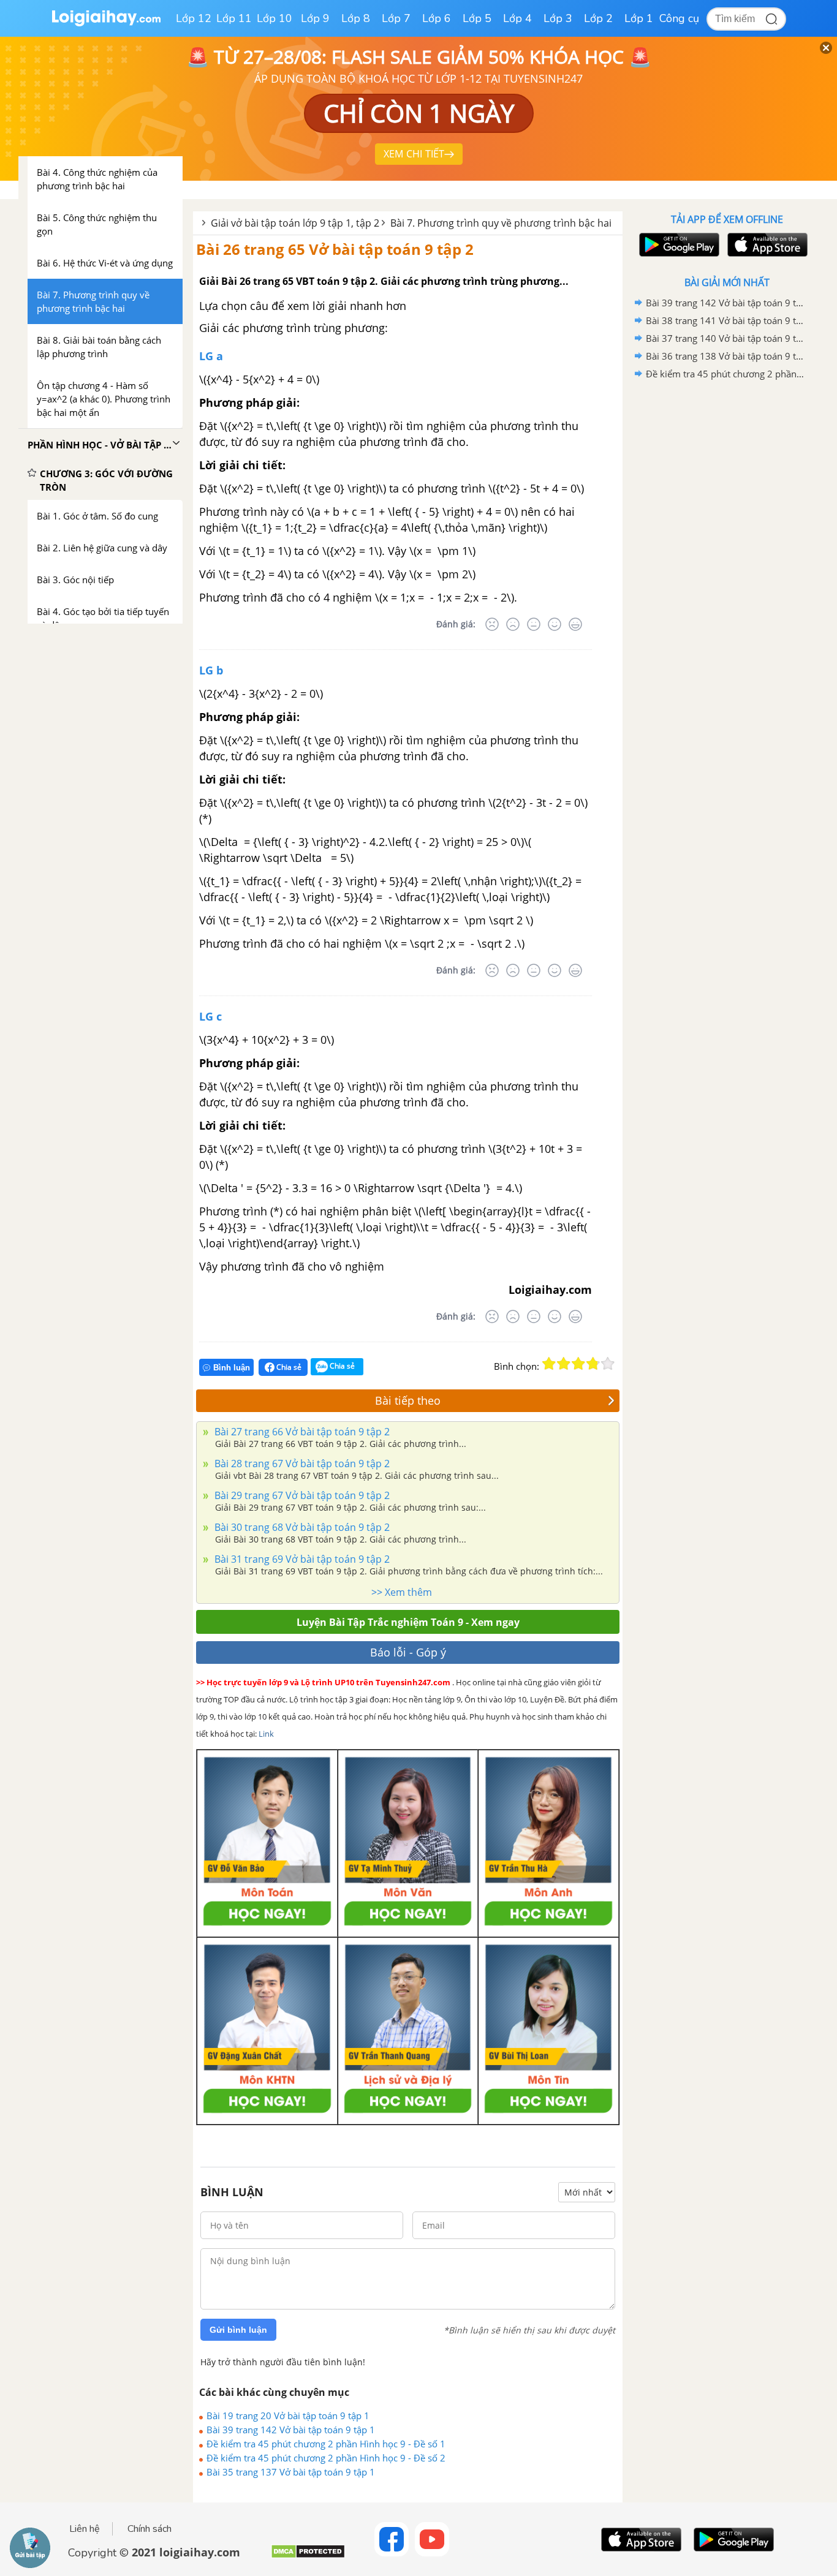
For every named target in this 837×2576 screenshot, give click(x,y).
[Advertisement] (727, 578)
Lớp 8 (356, 18)
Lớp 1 (639, 18)
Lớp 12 (194, 18)
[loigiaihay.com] (106, 24)
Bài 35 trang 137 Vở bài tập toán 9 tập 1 (291, 2472)
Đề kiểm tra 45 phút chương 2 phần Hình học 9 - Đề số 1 (326, 2444)
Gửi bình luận (238, 2330)
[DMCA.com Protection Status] (308, 2556)
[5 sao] (608, 1364)
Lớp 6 (437, 18)
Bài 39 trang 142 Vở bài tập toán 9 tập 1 (291, 2430)
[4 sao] (593, 1364)
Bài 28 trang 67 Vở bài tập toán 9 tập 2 (301, 1464)
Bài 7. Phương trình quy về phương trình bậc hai (501, 223)
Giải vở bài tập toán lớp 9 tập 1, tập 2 (295, 223)
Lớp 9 (315, 18)
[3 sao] (578, 1364)
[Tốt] (555, 624)
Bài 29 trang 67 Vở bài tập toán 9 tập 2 (301, 1495)
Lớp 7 (396, 18)
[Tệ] (513, 624)
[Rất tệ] (492, 624)
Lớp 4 (517, 18)
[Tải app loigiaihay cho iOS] (766, 245)
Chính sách (150, 2529)
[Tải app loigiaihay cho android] (678, 245)
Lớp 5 (477, 18)
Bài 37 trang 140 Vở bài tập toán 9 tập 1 (725, 338)
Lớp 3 (558, 18)
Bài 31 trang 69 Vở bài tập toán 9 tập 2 (301, 1559)
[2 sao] (564, 1364)
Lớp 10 (275, 18)
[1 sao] (549, 1364)
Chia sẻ (288, 1367)
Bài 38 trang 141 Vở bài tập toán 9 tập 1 (725, 320)
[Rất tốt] (575, 624)
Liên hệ (85, 2529)
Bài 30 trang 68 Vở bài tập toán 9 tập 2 (301, 1527)
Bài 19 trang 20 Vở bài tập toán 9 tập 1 (288, 2415)
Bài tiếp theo (408, 1400)
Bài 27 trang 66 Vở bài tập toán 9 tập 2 (301, 1432)
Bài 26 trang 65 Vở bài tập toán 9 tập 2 (335, 249)
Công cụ (679, 18)
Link (266, 1734)
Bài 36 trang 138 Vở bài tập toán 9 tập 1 (725, 356)
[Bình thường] (534, 624)
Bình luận (232, 1368)
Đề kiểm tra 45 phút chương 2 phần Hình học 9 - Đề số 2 (326, 2458)
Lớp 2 (598, 18)
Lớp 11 (234, 18)
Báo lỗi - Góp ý (408, 1652)
